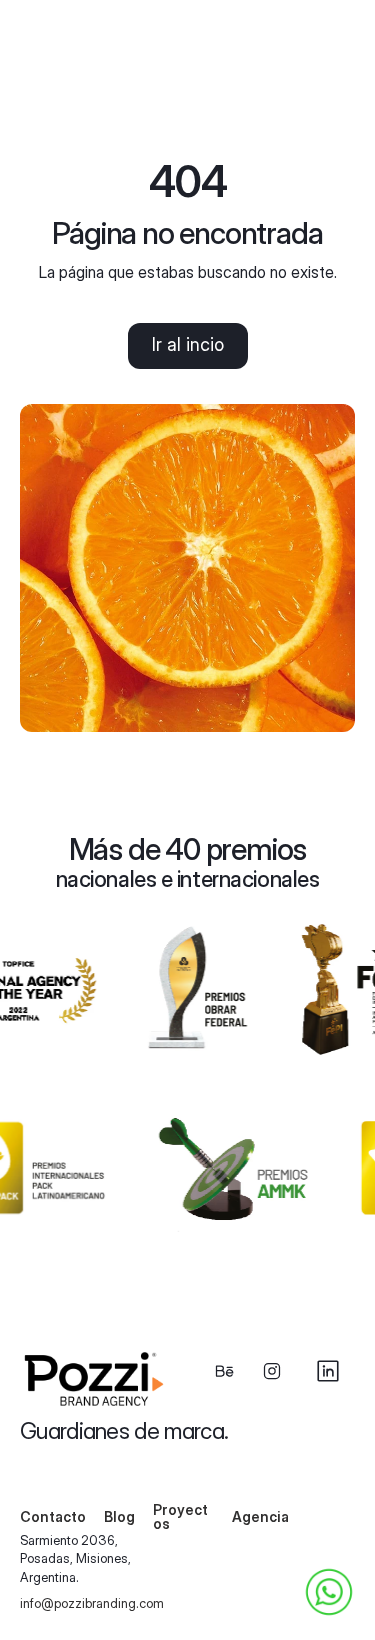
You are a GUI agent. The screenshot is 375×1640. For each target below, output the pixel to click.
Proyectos (180, 1516)
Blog (119, 1516)
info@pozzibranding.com (92, 1603)
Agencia (260, 1516)
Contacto (53, 1516)
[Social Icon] (224, 1371)
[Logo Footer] (98, 1379)
